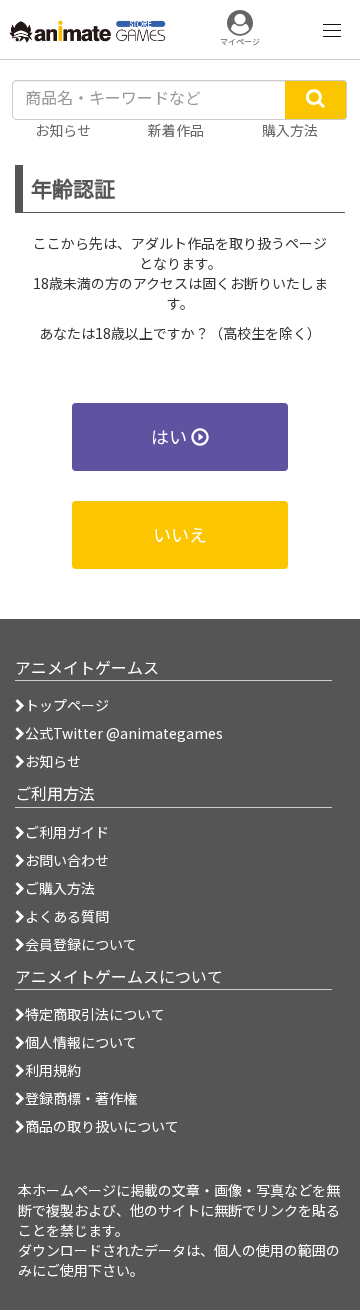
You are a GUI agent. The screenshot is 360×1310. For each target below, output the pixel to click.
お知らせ (53, 761)
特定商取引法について (95, 1014)
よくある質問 (67, 916)
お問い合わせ (67, 860)
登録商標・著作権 (81, 1098)
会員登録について (81, 944)
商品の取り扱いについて (102, 1126)
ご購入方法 (60, 888)
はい (171, 436)
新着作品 (176, 130)
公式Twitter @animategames (124, 733)
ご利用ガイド (67, 832)
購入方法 (290, 130)
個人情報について (81, 1042)
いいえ (180, 534)
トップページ (67, 705)
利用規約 (53, 1070)
